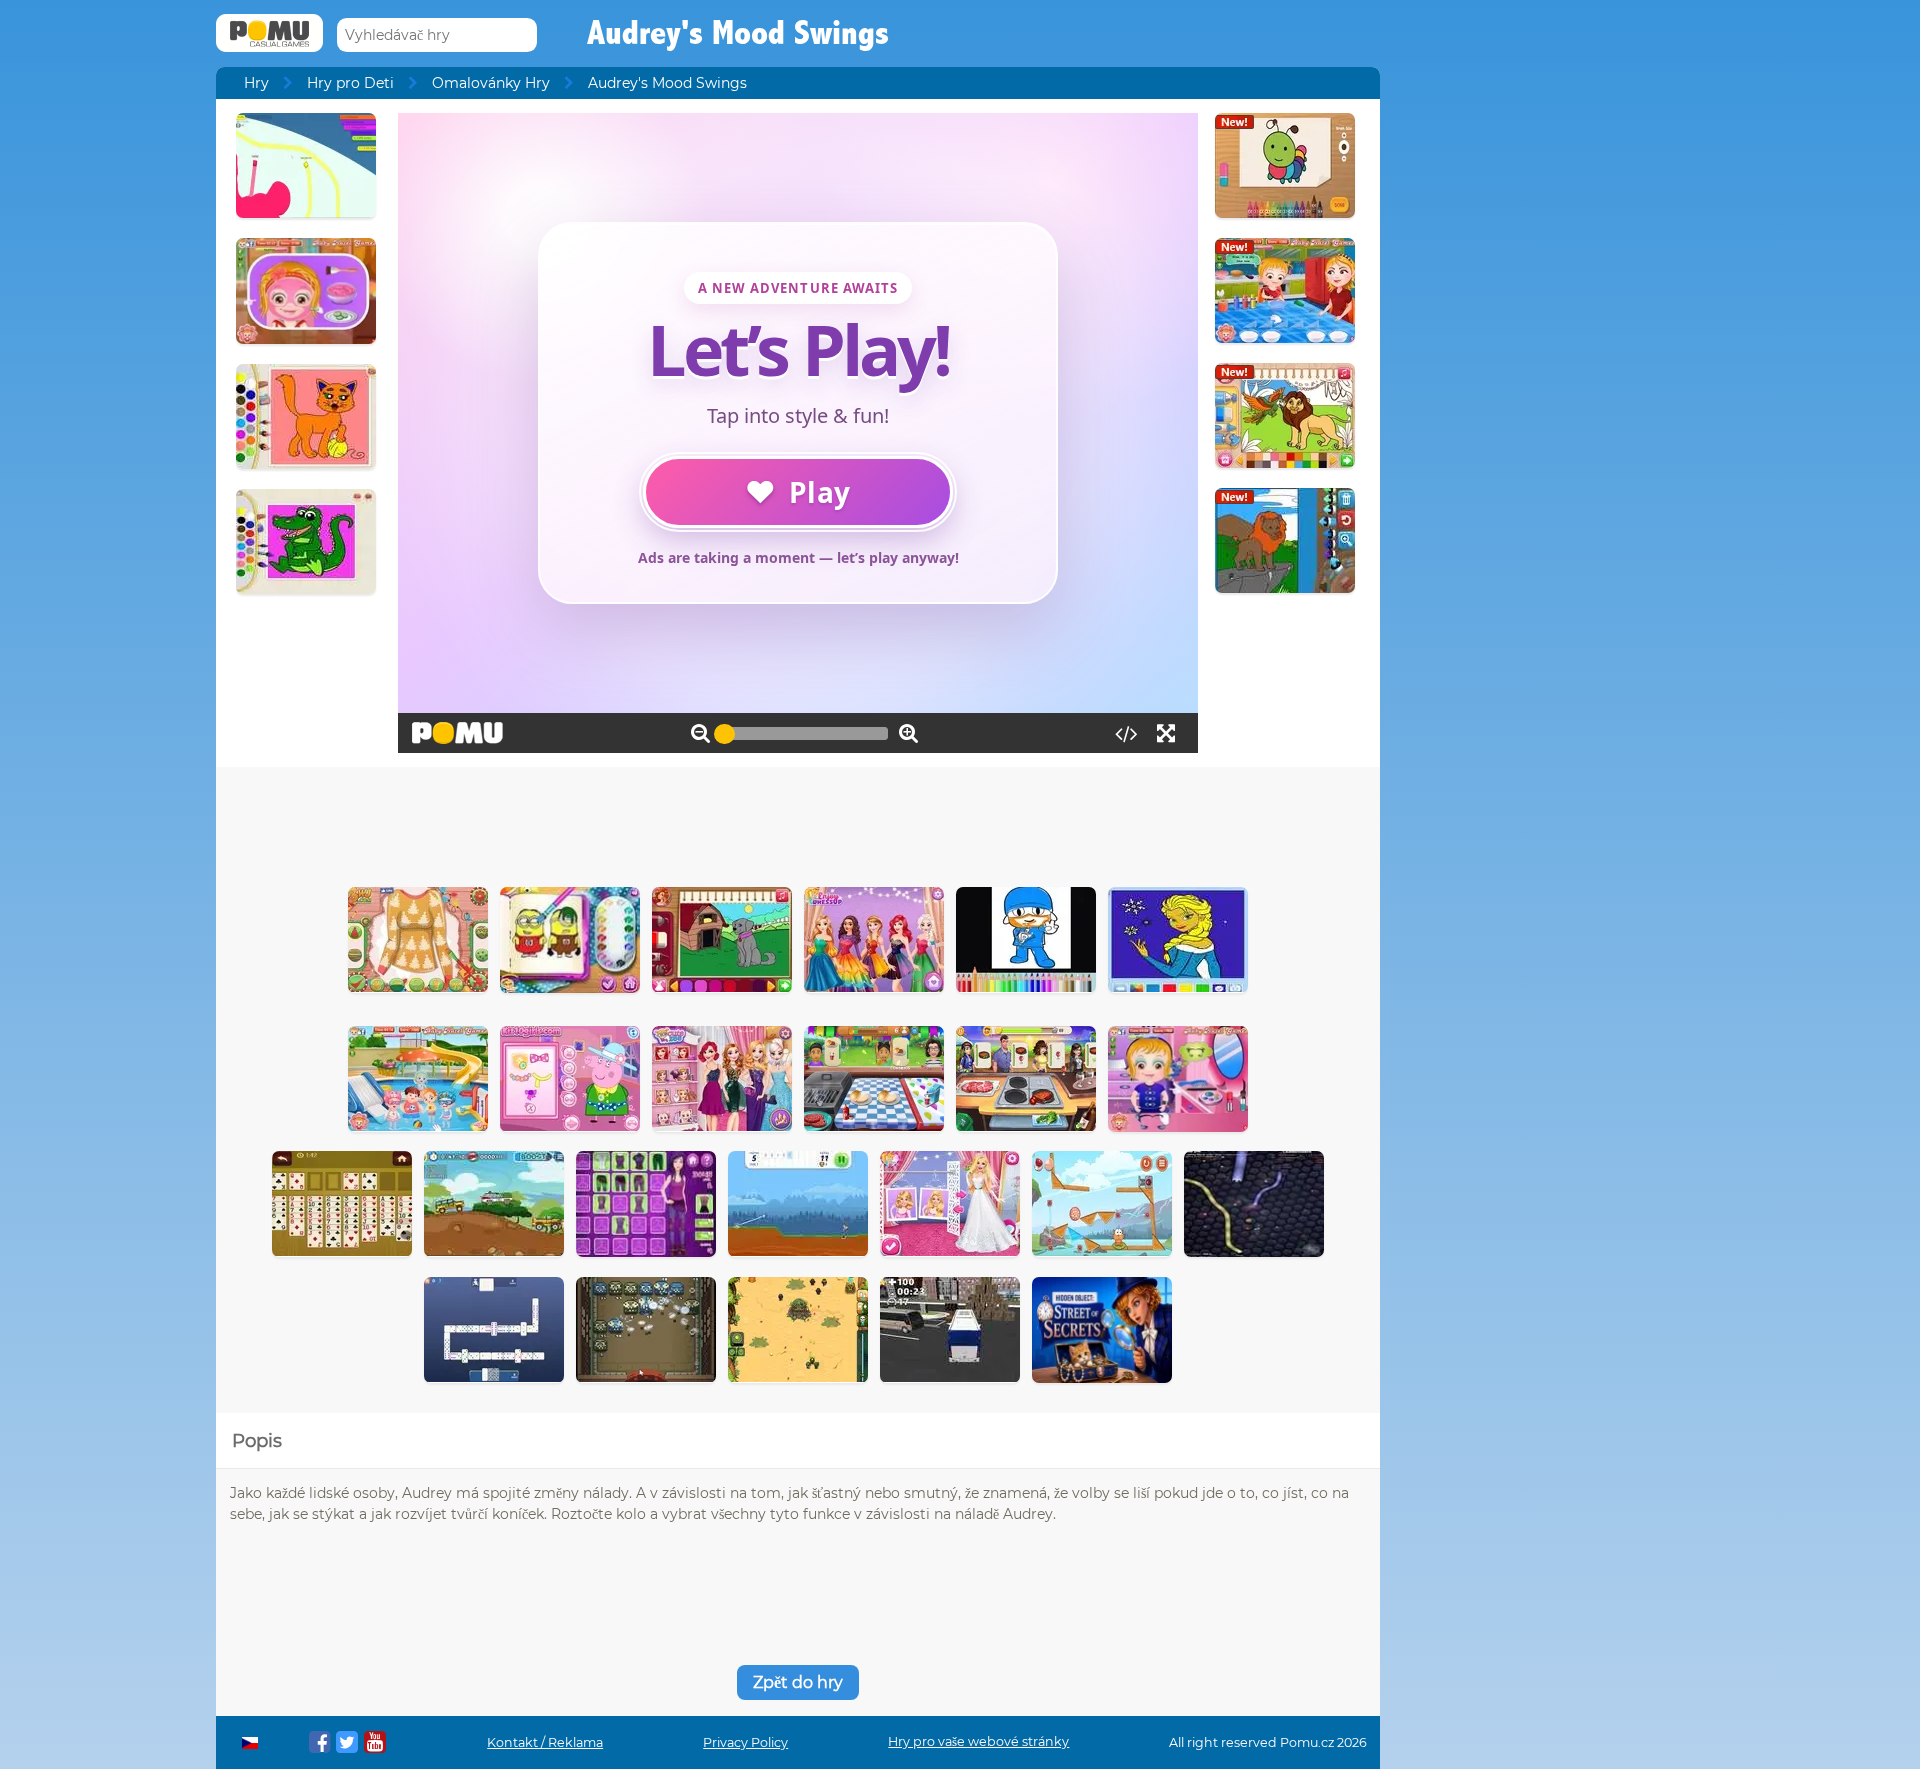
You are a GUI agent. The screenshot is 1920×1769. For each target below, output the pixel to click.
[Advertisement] (798, 822)
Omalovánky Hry (491, 83)
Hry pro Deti (350, 83)
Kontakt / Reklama (545, 1742)
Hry (256, 83)
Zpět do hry (798, 1682)
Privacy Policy (745, 1742)
